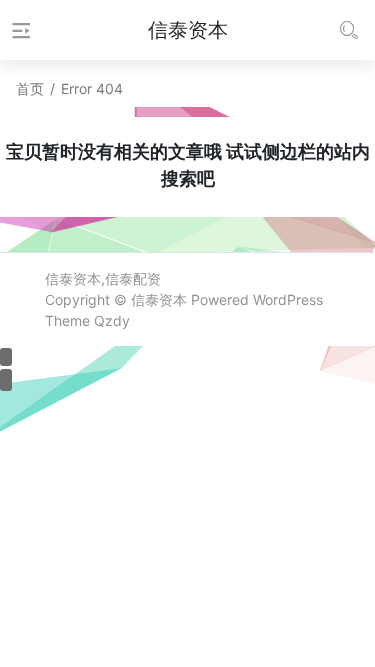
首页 (30, 88)
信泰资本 (159, 299)
